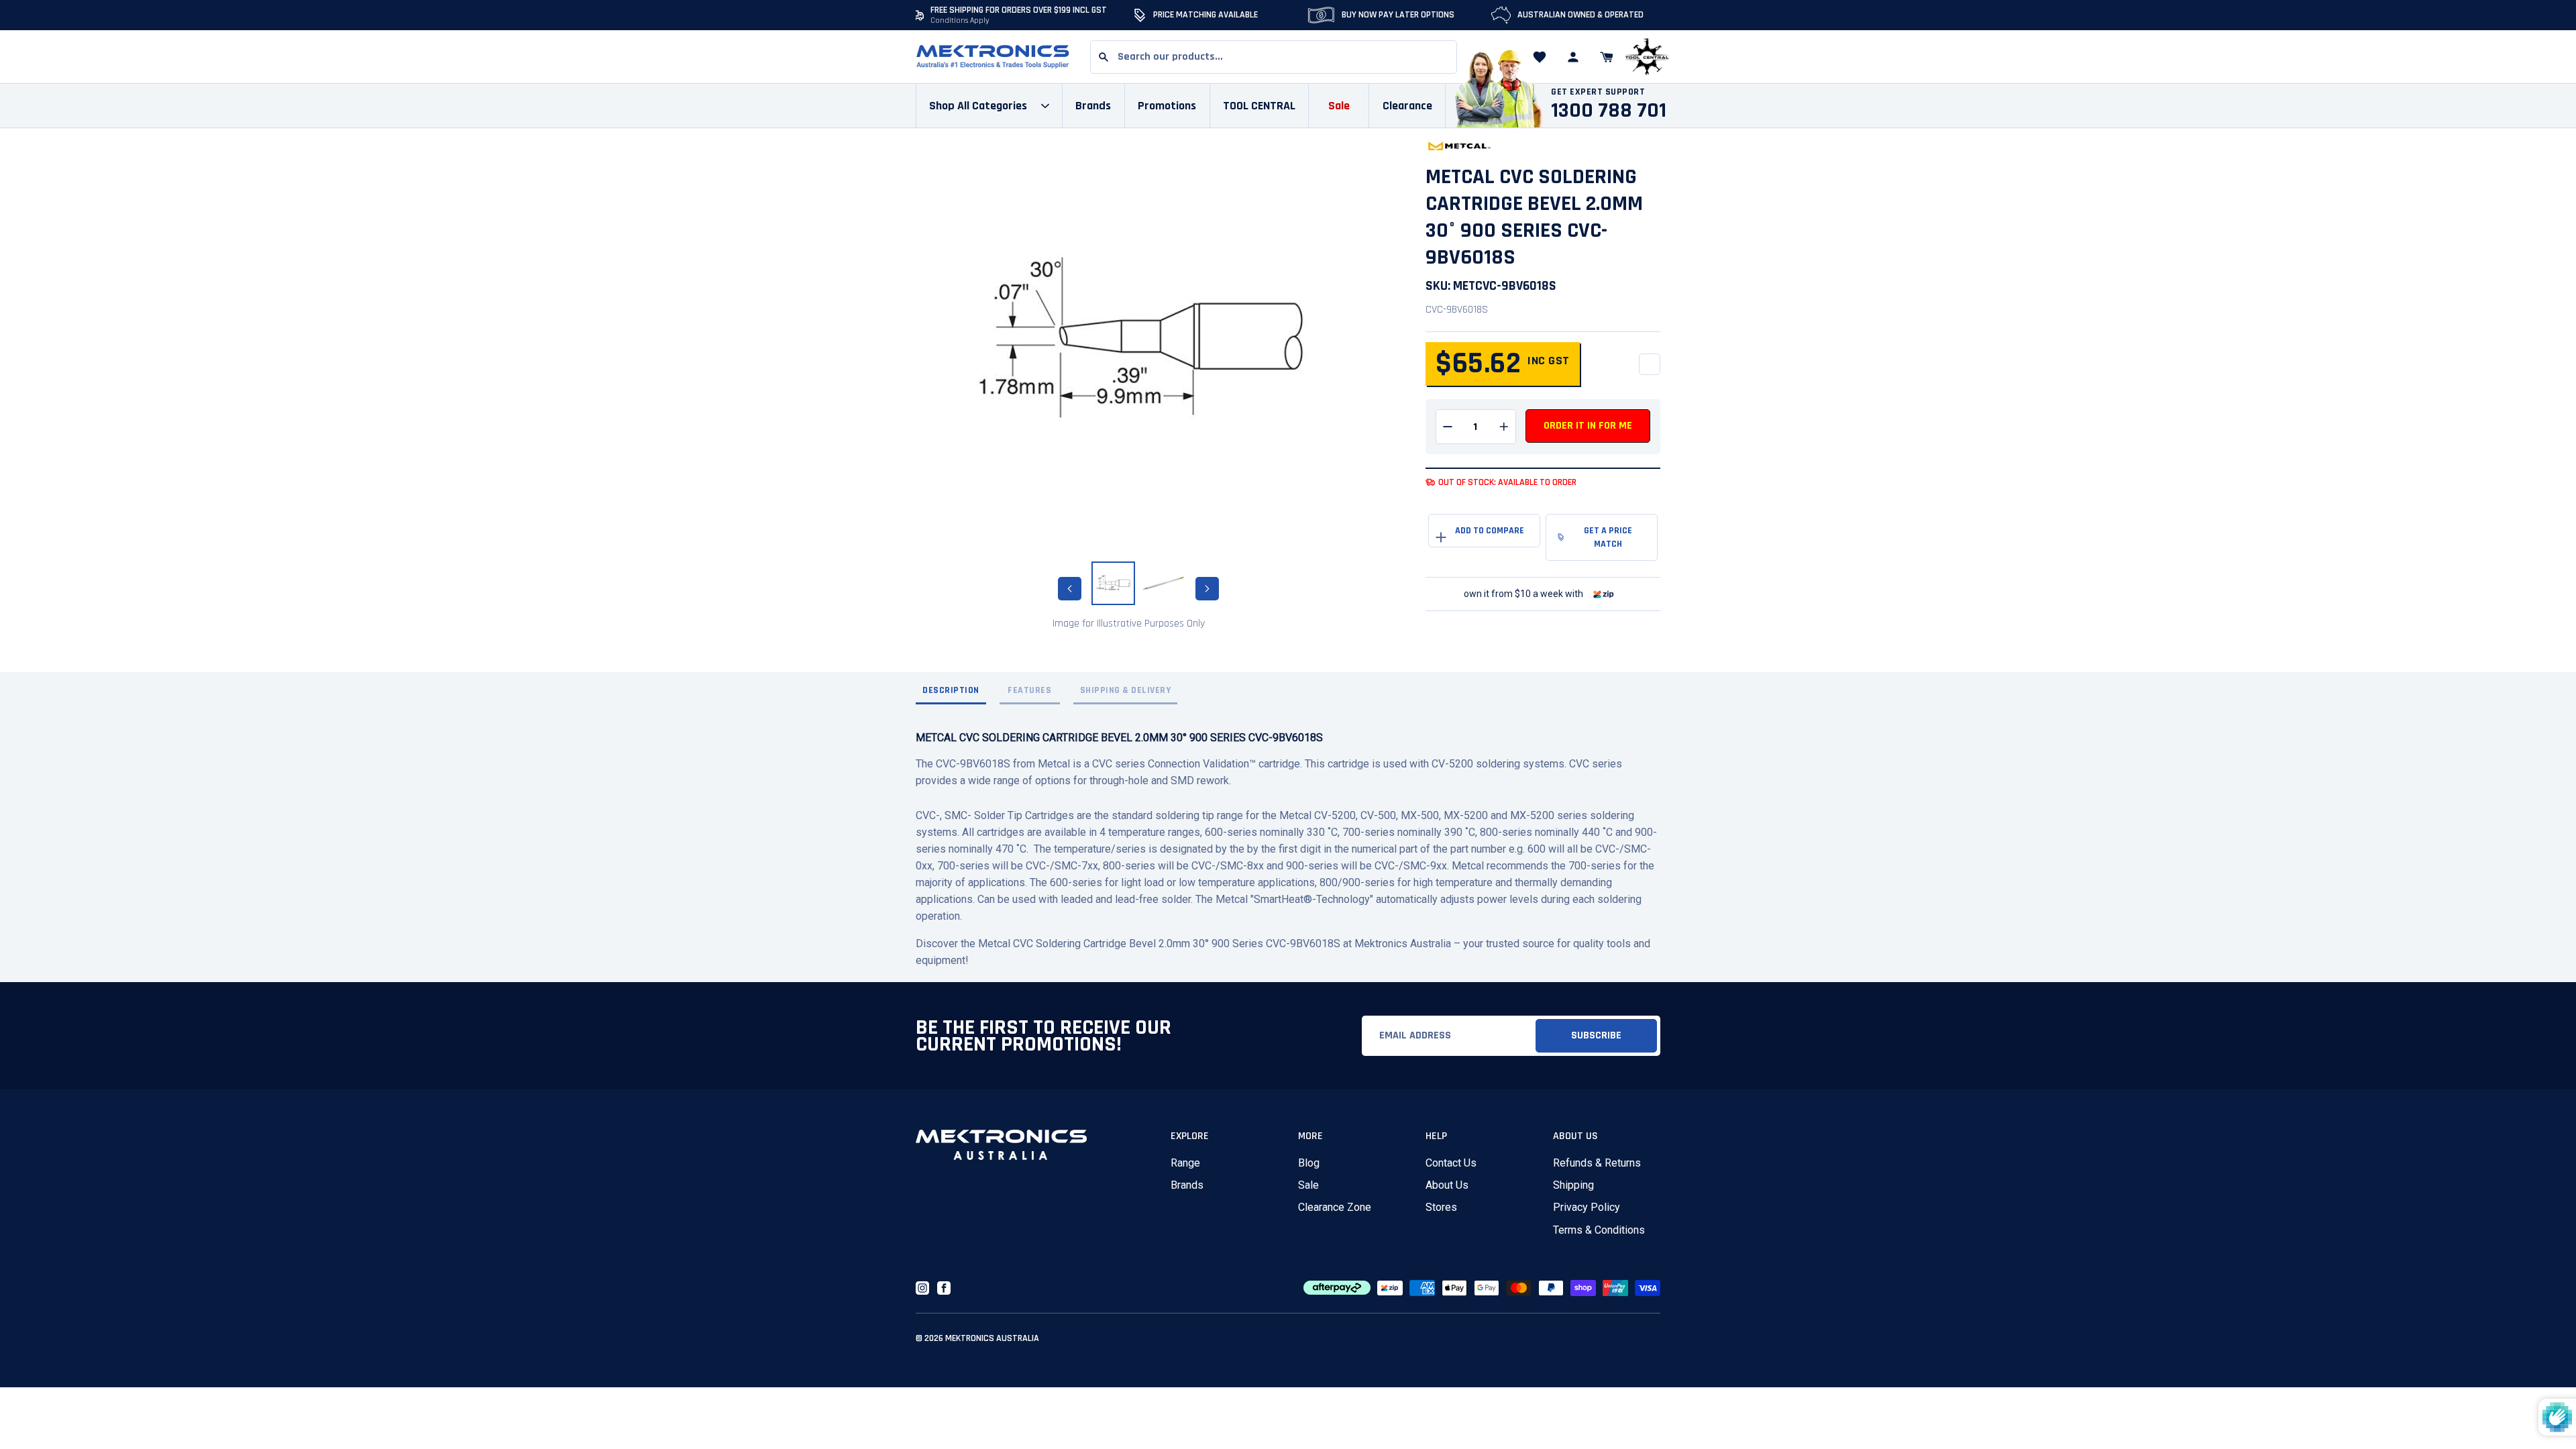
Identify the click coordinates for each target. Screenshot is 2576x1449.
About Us (1447, 1185)
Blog (1309, 1163)
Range (1185, 1163)
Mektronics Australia (992, 1338)
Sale (1308, 1185)
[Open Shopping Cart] (1607, 57)
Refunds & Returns (1597, 1163)
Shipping (1573, 1185)
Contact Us (1451, 1163)
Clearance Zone (1335, 1207)
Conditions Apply (960, 20)
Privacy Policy (1587, 1207)
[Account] (1573, 57)
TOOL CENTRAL (1259, 106)
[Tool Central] (1647, 57)
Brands (1187, 1185)
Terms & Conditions (1599, 1230)
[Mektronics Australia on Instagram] (922, 1288)
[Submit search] (1104, 57)
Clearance (1407, 106)
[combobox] (1274, 57)
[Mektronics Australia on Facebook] (944, 1288)
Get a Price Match (1608, 537)
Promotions (1167, 106)
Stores (1441, 1207)
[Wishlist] (1540, 57)
